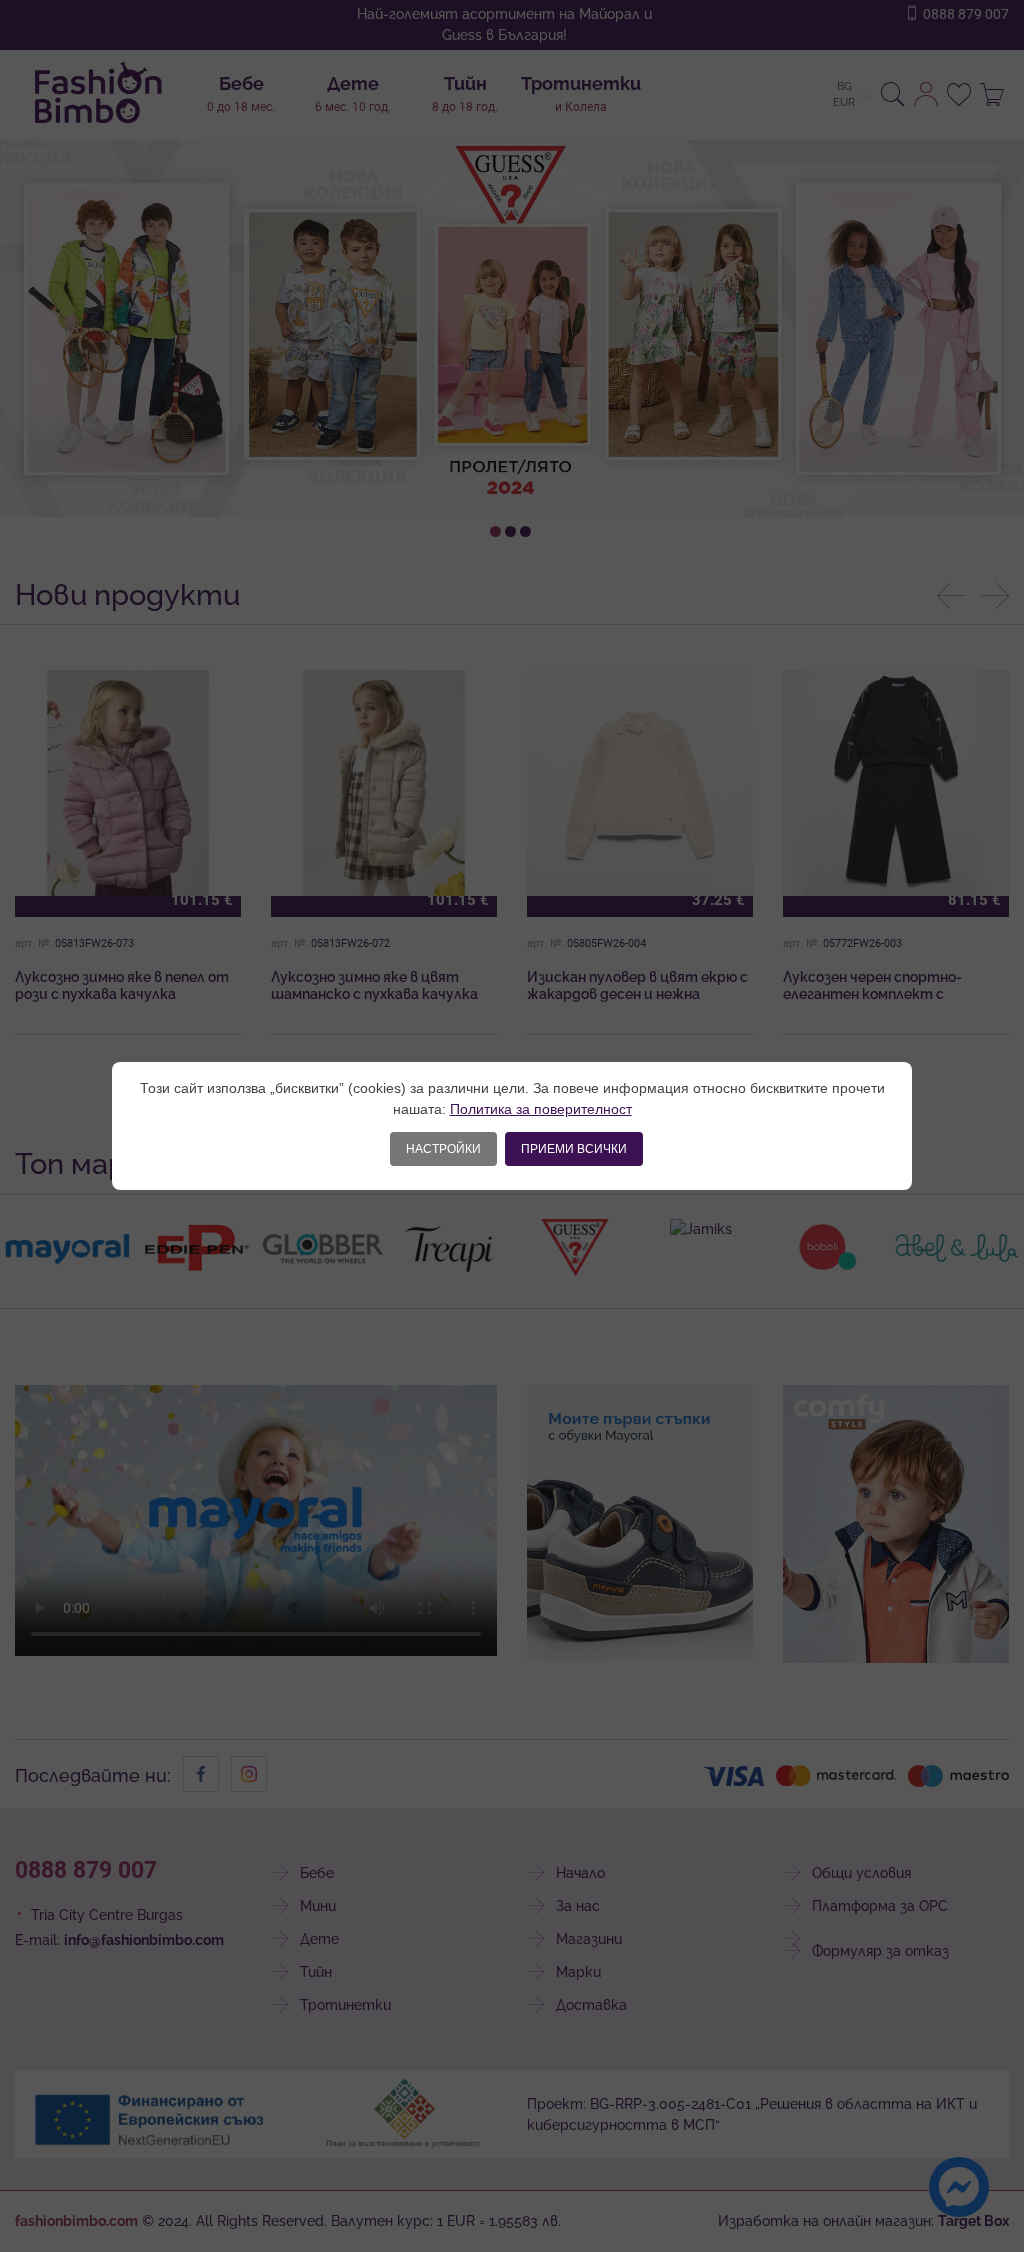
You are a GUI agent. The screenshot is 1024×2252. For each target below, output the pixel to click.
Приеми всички (574, 1149)
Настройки (443, 1149)
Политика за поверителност (541, 1109)
